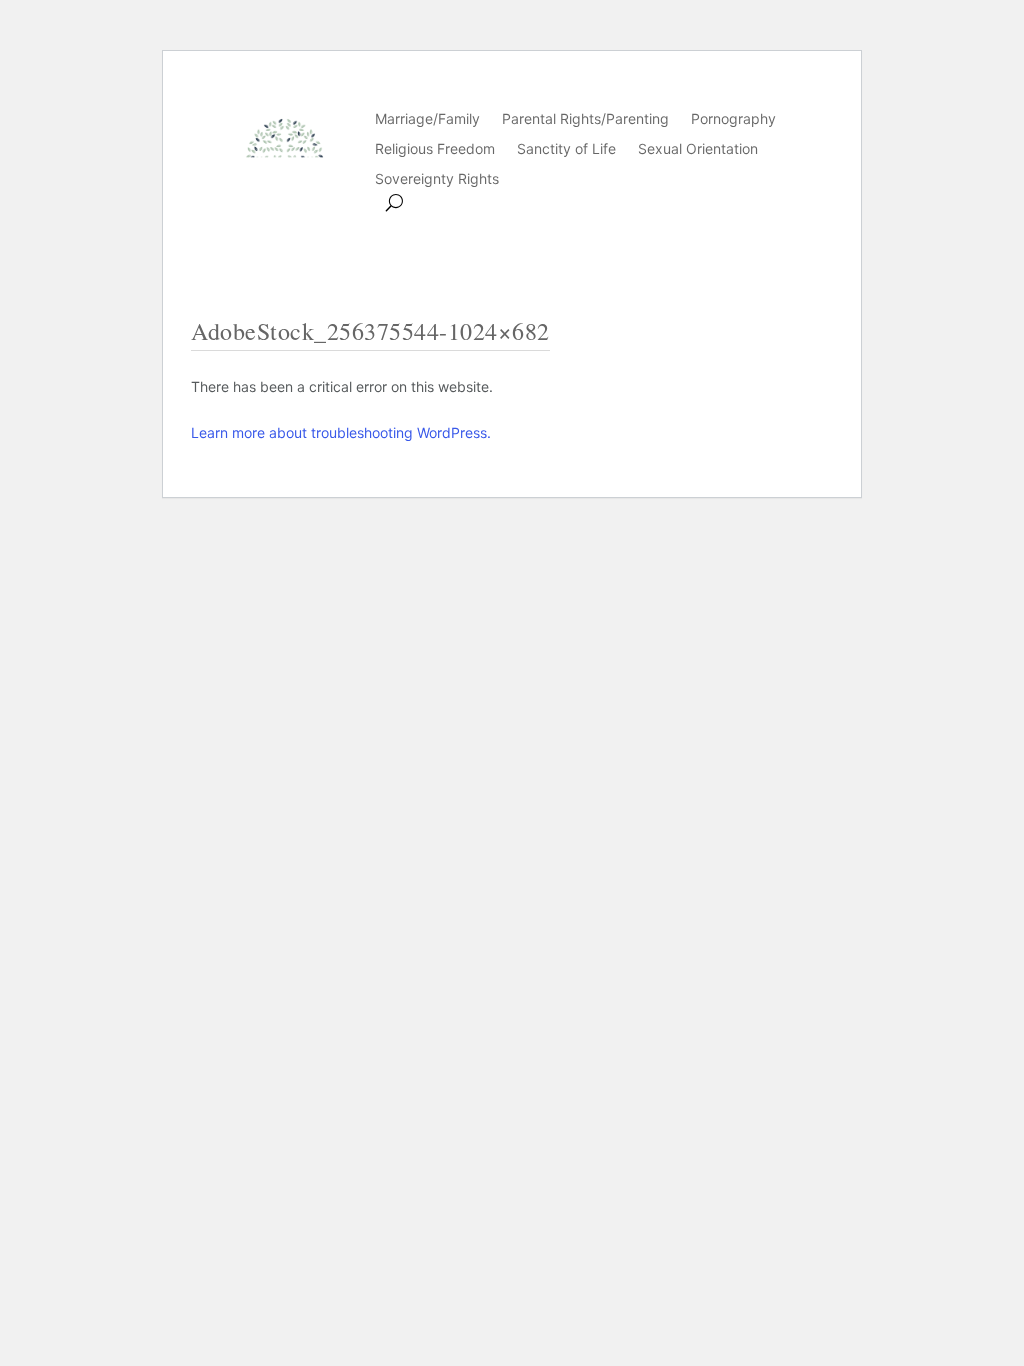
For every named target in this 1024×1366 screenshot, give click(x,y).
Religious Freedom (435, 149)
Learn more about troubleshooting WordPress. (341, 432)
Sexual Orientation (698, 149)
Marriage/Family (427, 119)
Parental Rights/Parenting (585, 119)
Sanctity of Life (566, 149)
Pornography (733, 119)
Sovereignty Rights (437, 179)
